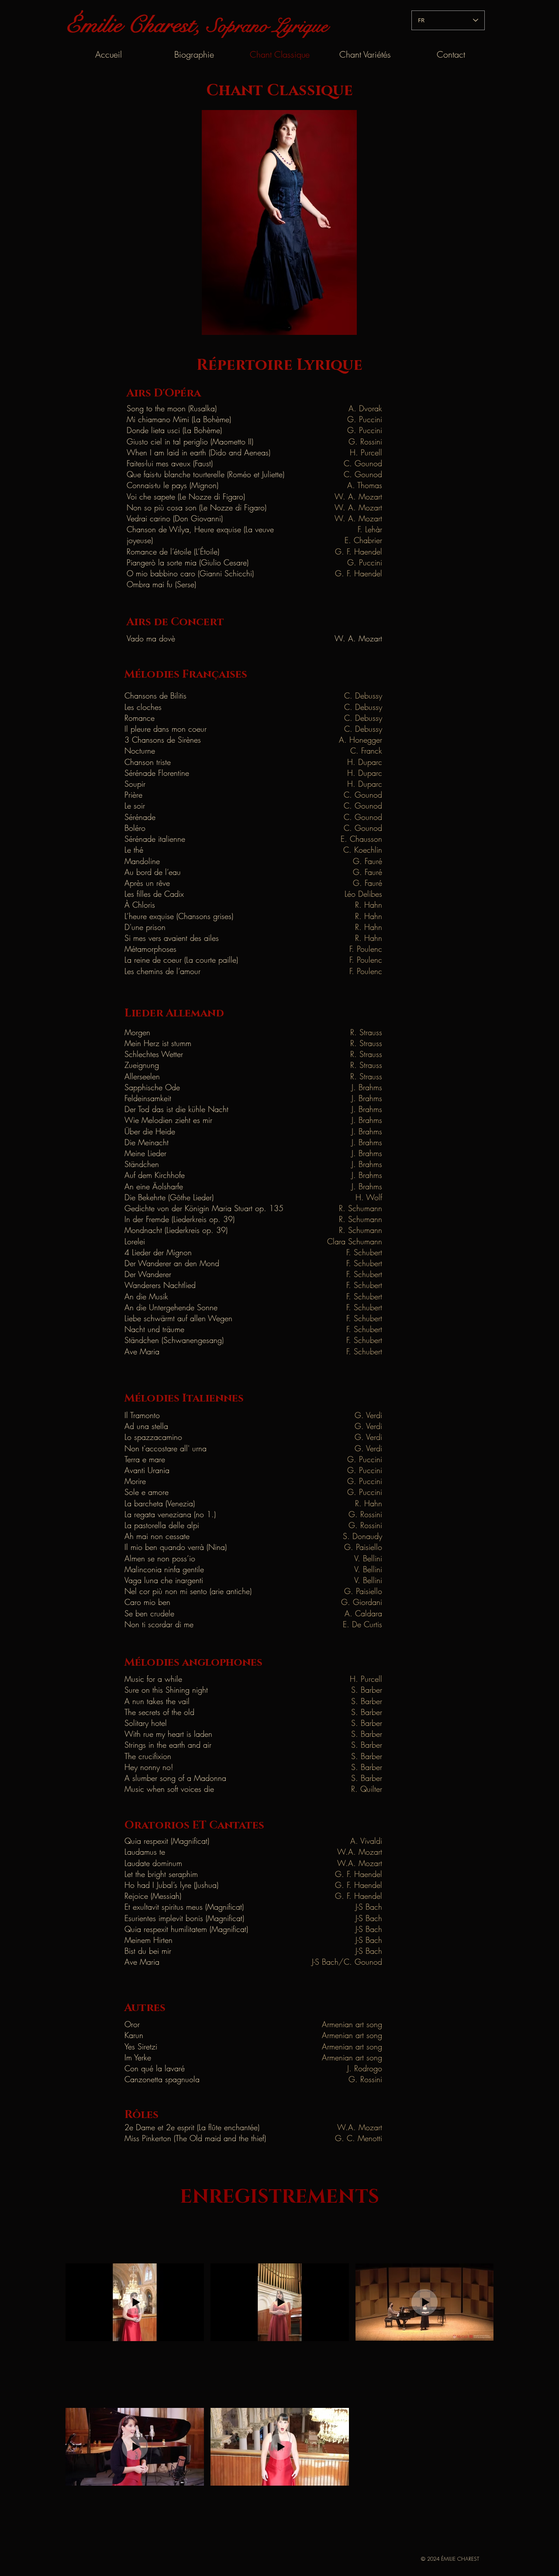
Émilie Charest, (136, 25)
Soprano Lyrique (267, 26)
